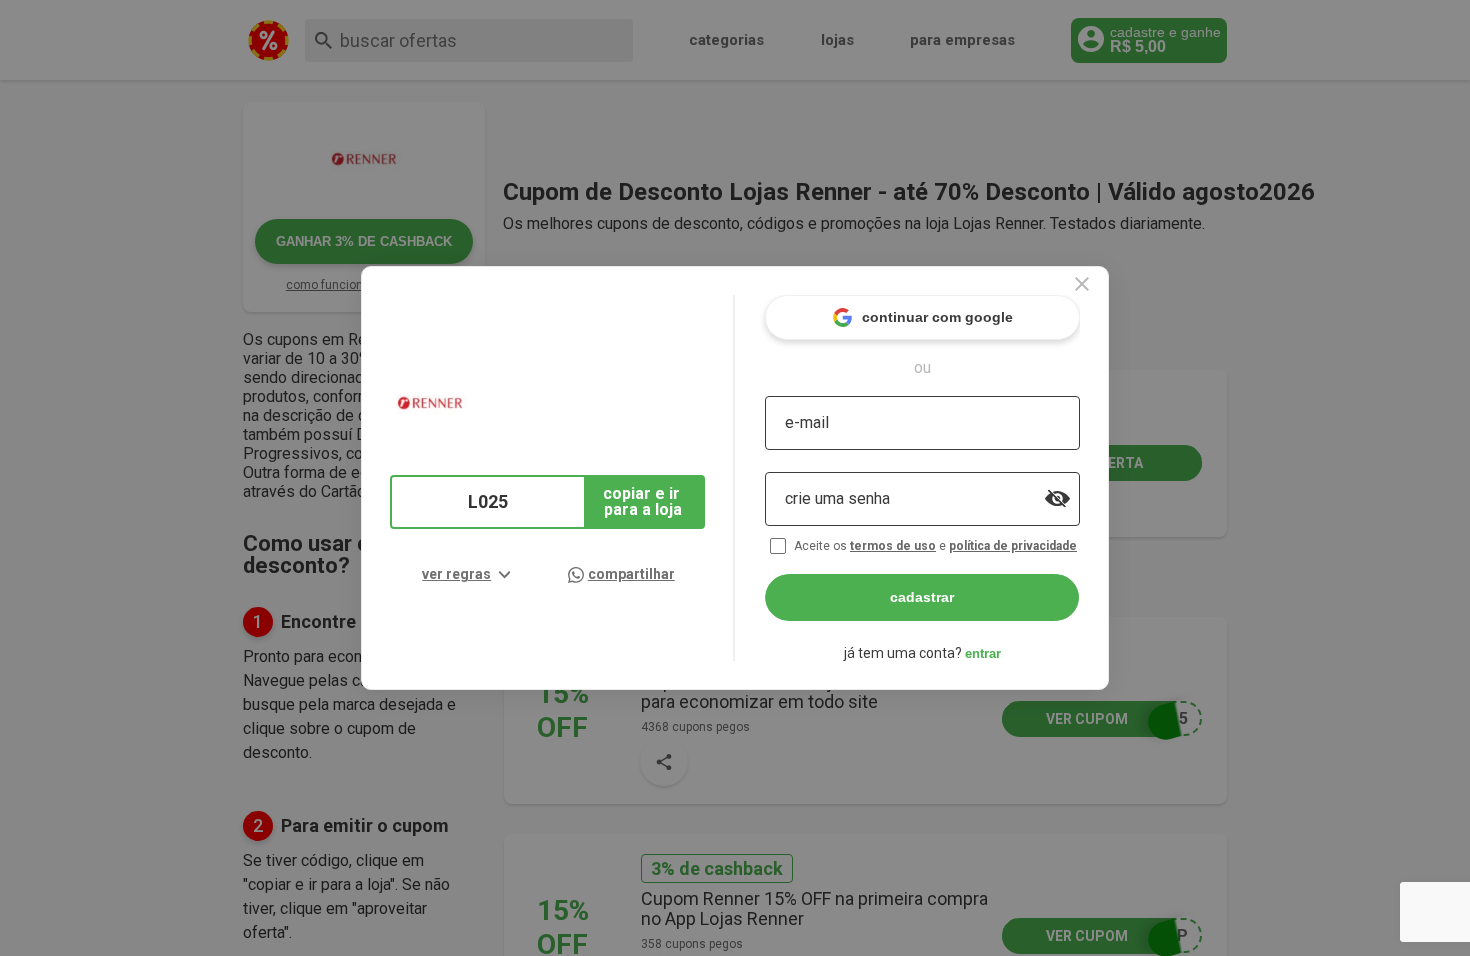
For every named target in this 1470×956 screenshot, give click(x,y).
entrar (983, 653)
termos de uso (893, 546)
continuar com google (937, 317)
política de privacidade (1013, 546)
